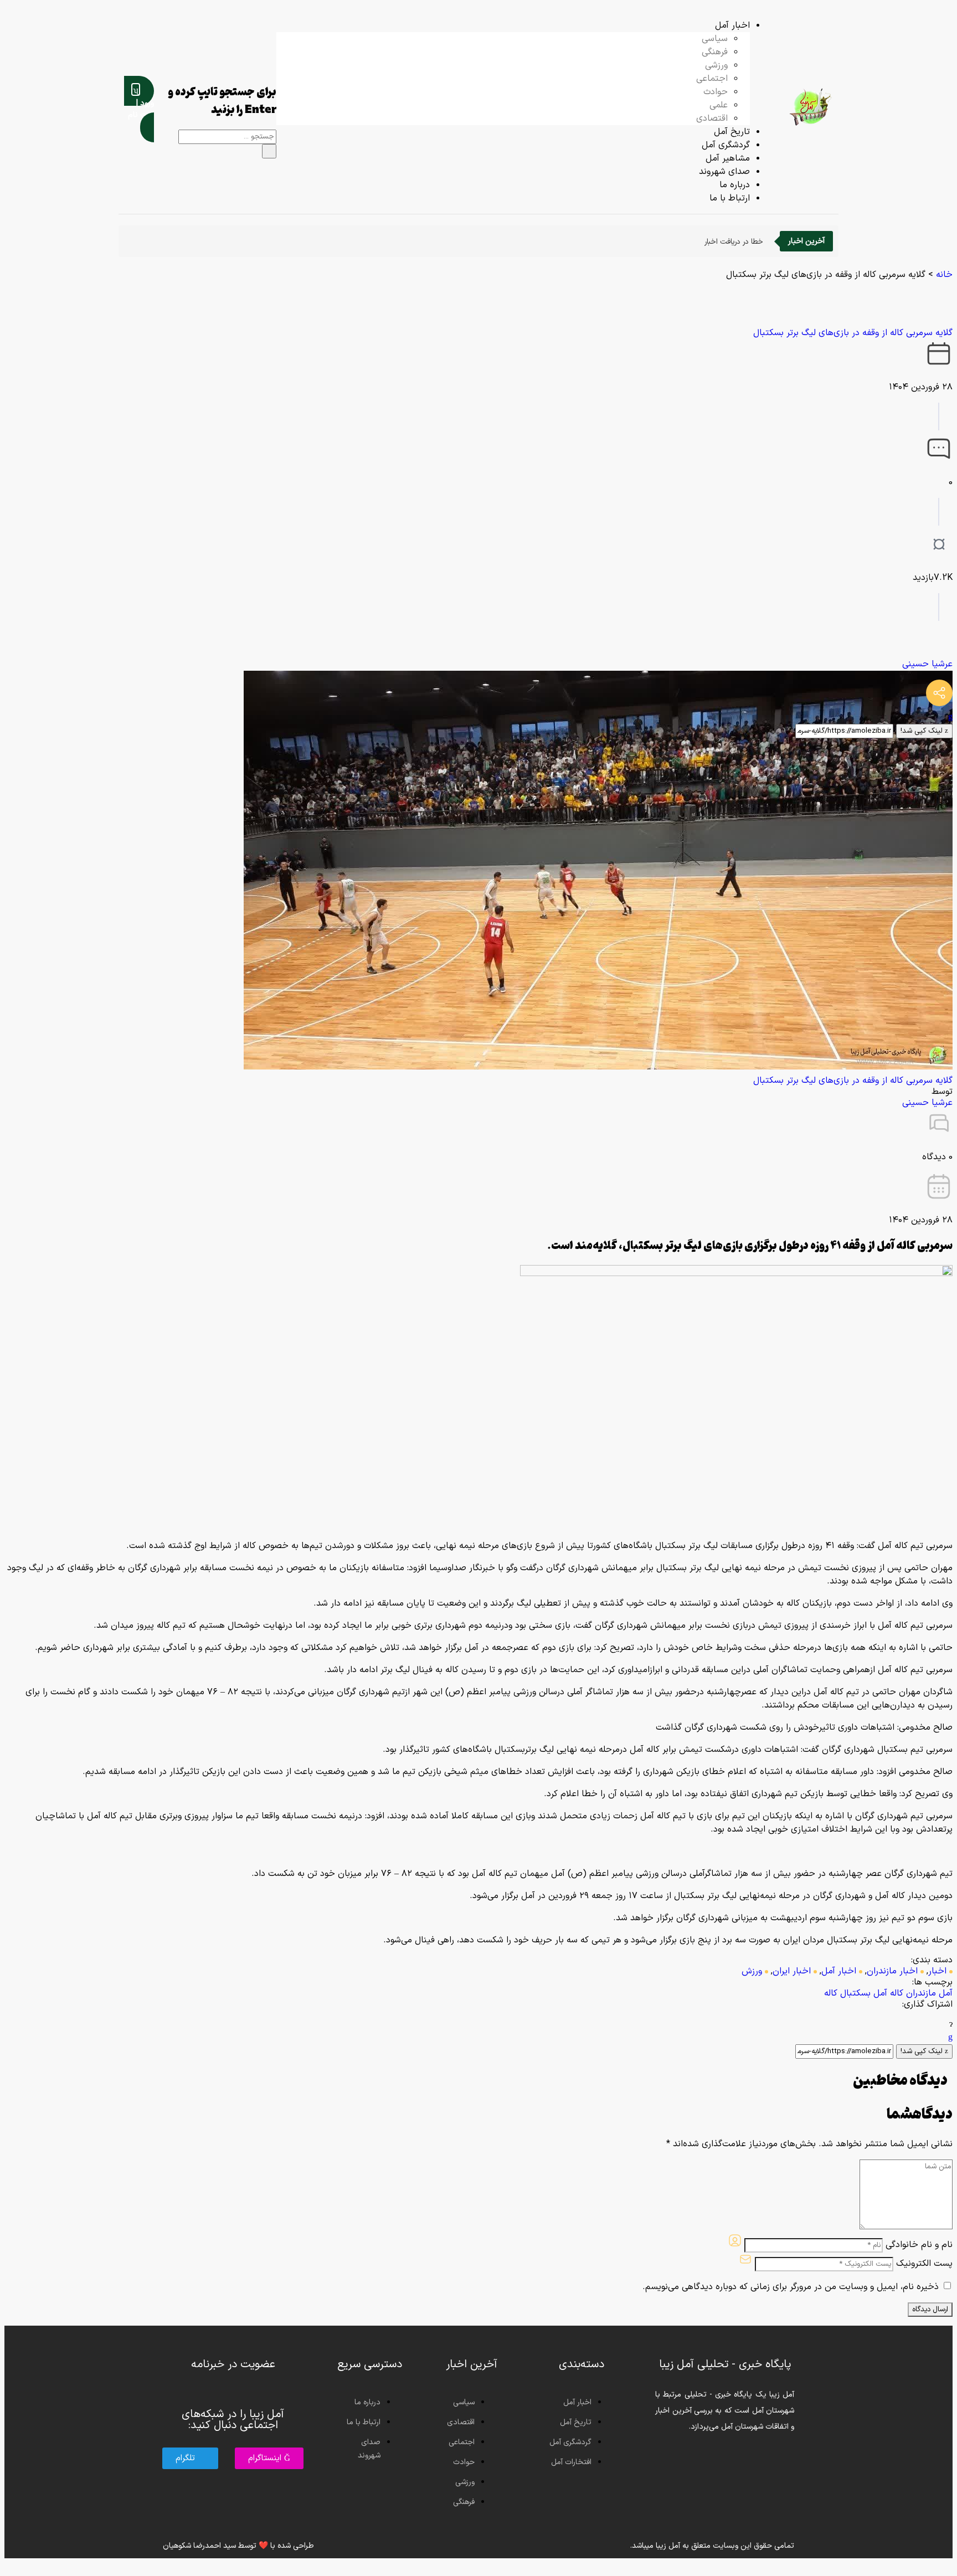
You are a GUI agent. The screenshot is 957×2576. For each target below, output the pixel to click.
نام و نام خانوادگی (919, 2245)
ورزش (752, 1971)
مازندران (921, 1993)
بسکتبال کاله (847, 1993)
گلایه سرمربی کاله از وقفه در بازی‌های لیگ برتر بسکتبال (853, 333)
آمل (946, 1993)
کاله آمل (888, 1993)
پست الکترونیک (924, 2264)
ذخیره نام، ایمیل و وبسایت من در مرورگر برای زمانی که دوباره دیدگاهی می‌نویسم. (791, 2287)
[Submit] (269, 151)
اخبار (937, 1971)
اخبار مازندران (892, 1971)
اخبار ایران (792, 1971)
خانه (944, 275)
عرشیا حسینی (927, 664)
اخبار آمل (839, 1971)
